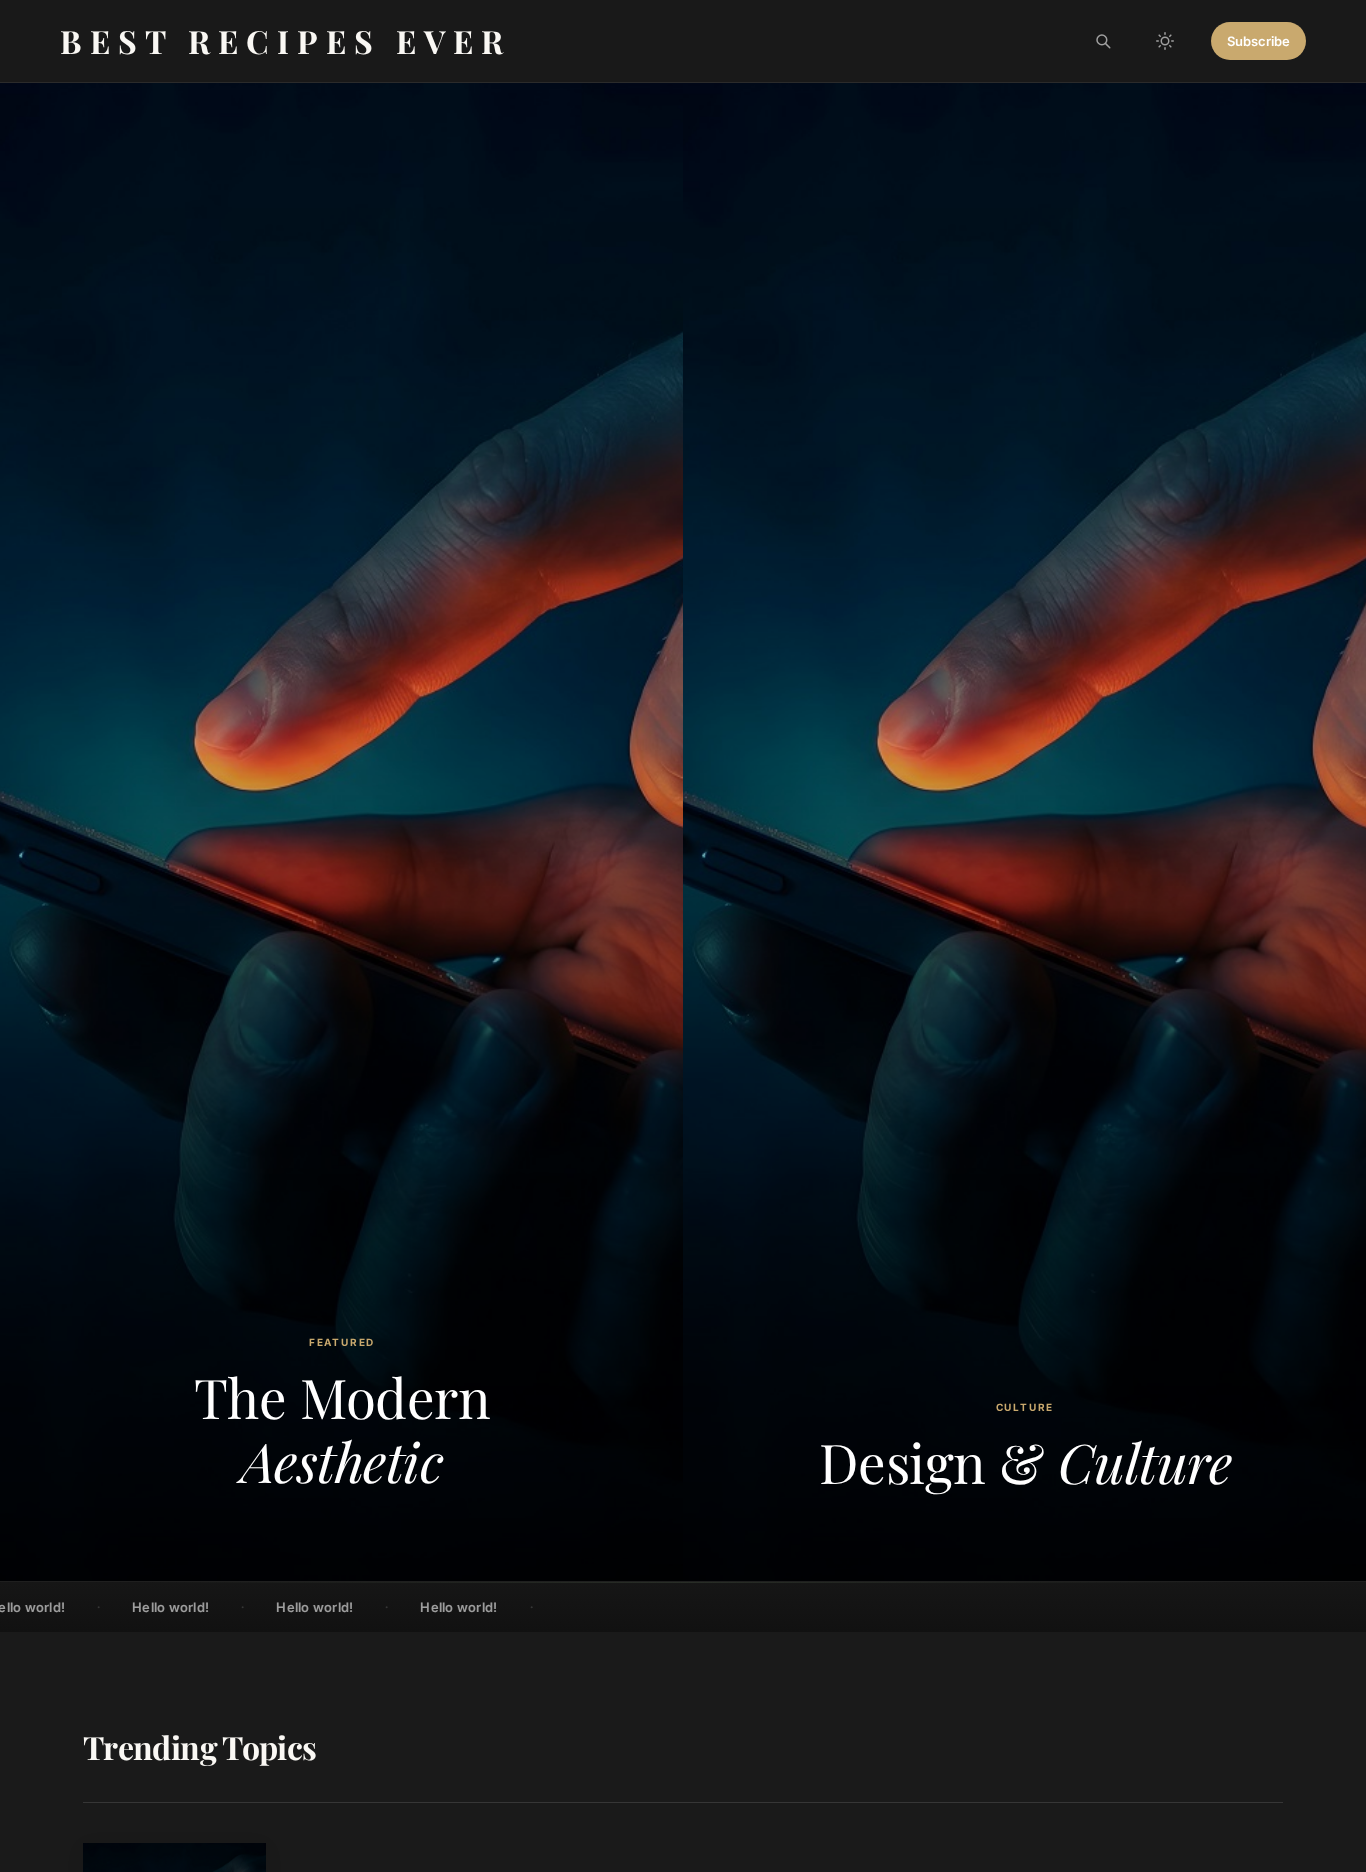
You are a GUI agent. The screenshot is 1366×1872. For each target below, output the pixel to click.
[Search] (1103, 41)
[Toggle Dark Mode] (1165, 41)
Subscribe (1258, 41)
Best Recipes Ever (285, 40)
